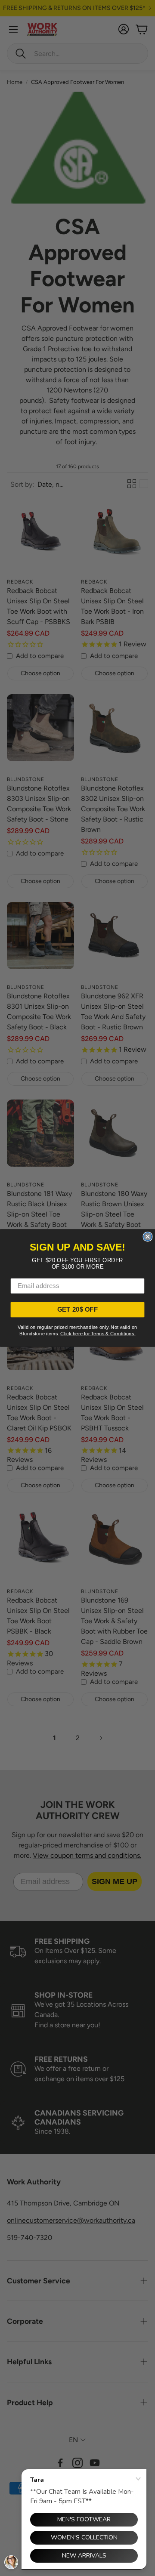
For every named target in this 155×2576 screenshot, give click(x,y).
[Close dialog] (147, 1237)
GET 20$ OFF (78, 1310)
